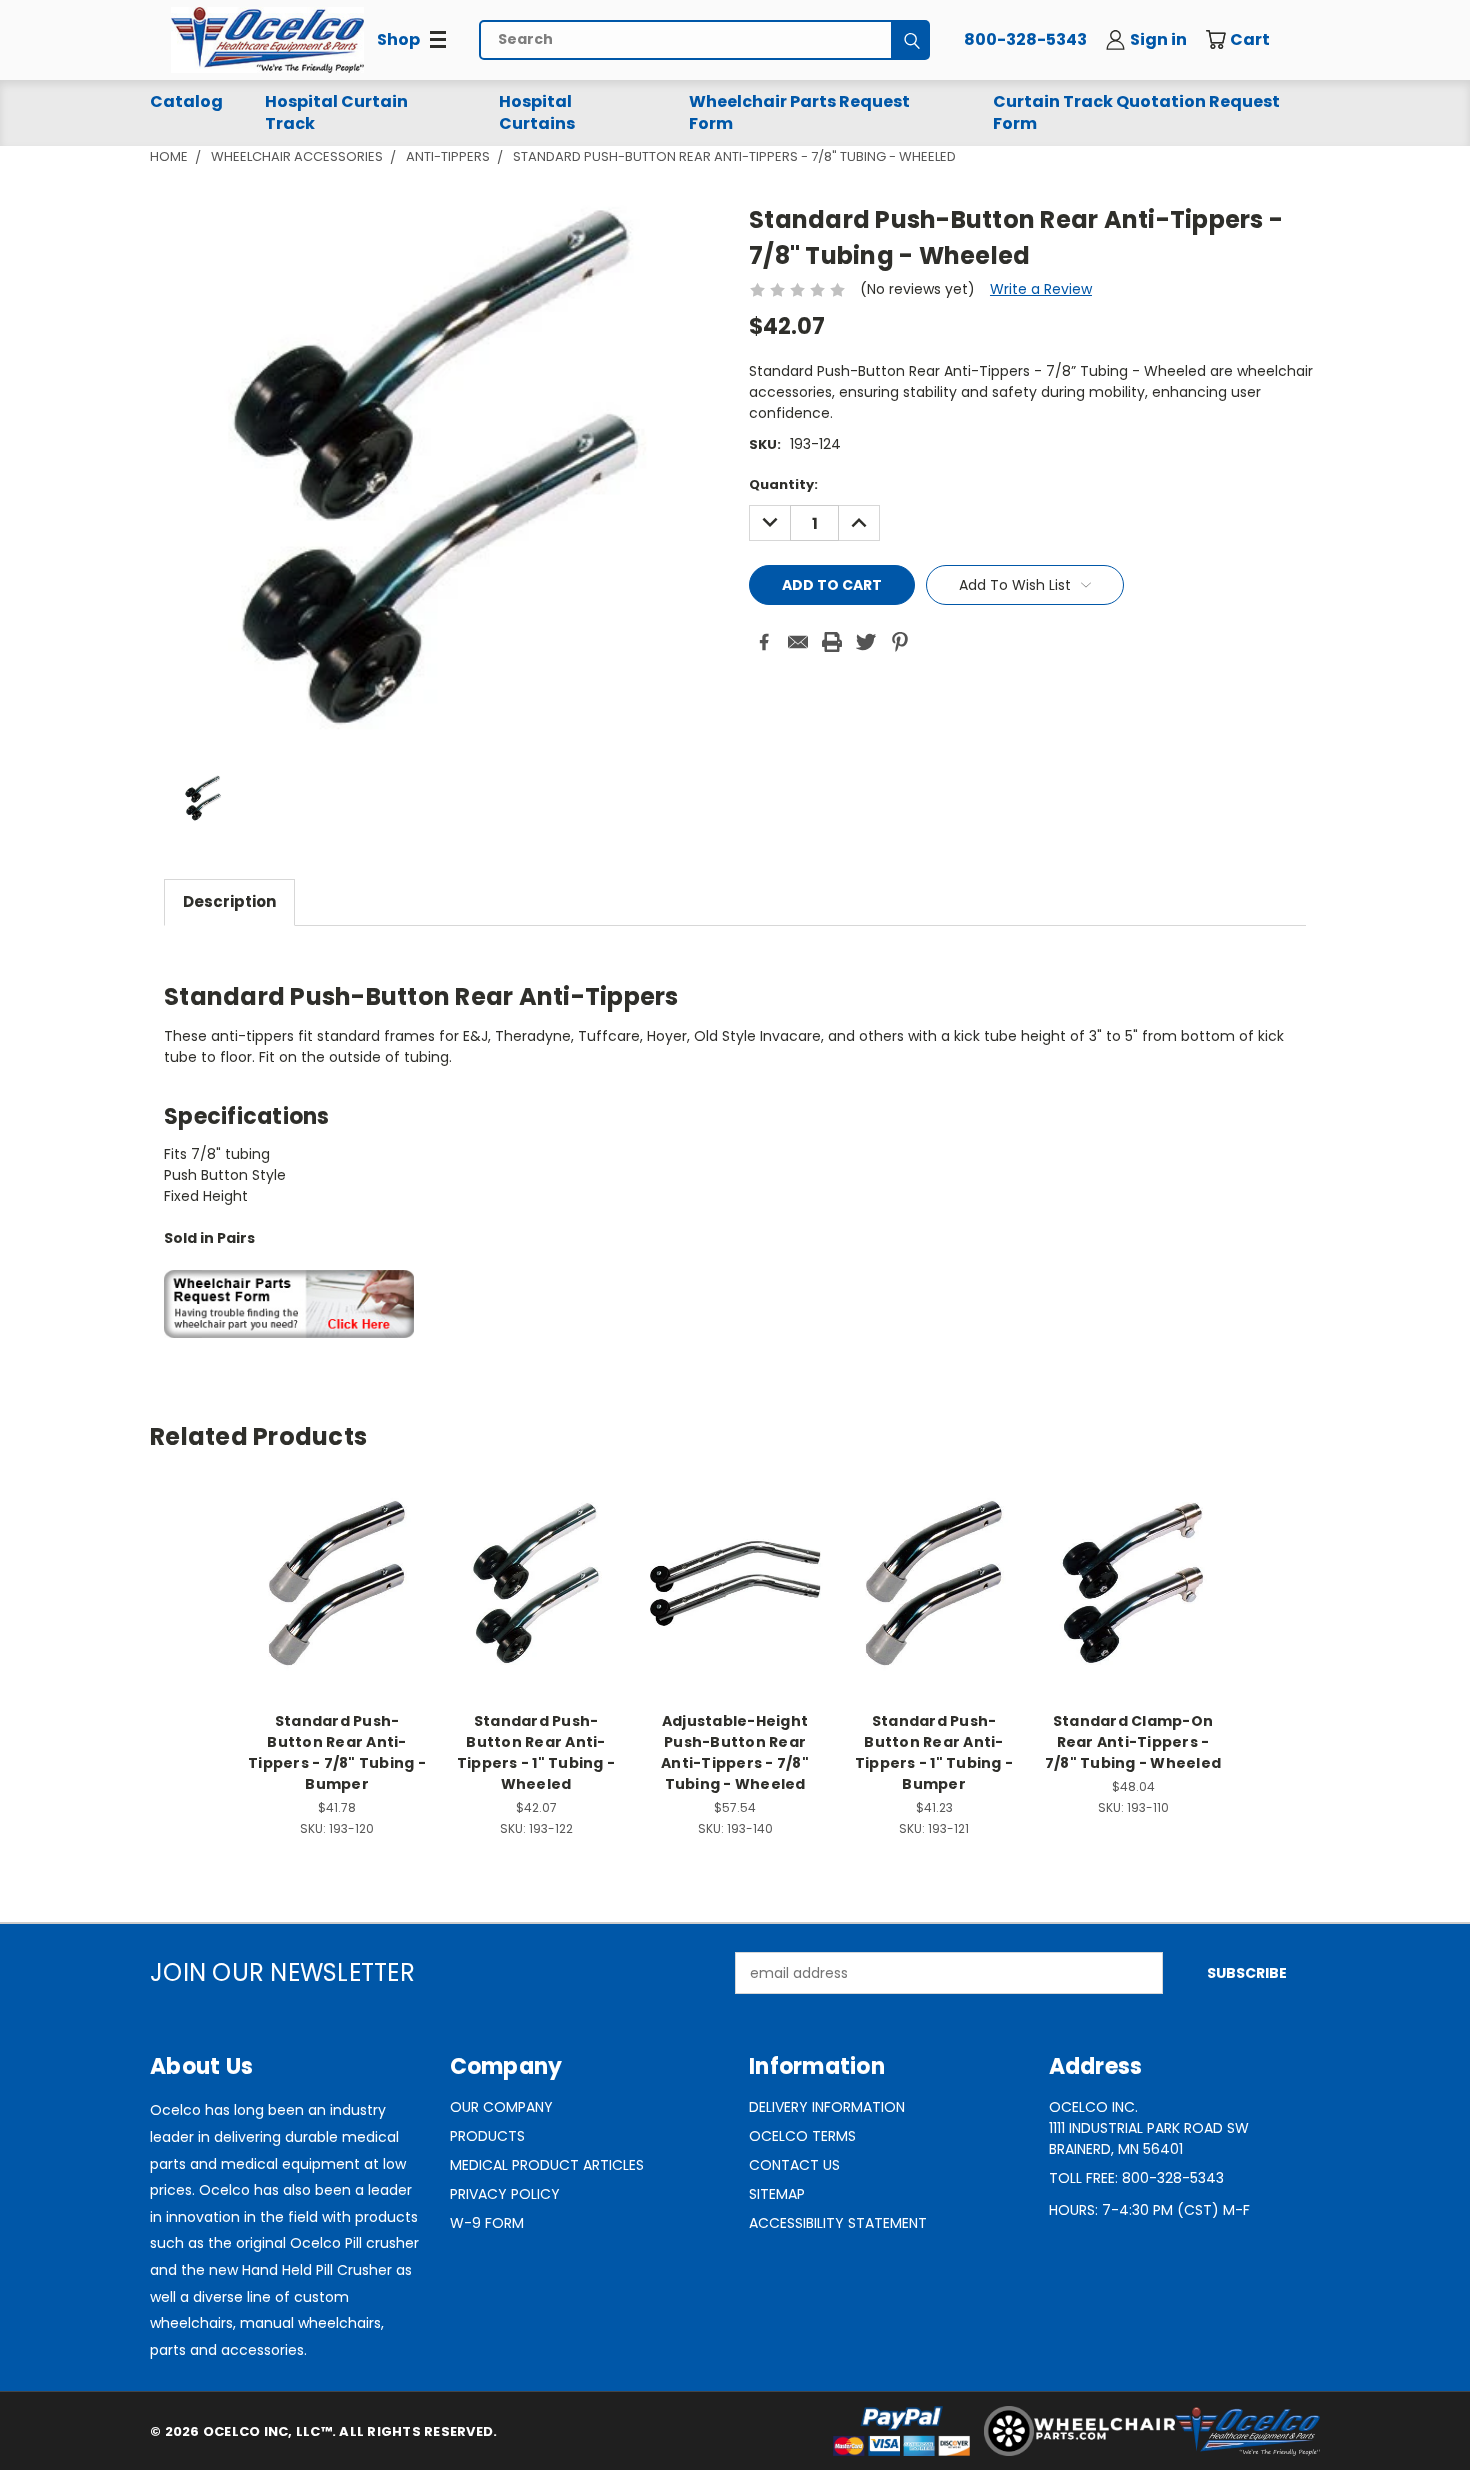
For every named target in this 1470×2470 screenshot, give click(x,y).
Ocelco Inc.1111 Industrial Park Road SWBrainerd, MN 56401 (1149, 2128)
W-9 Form (487, 2223)
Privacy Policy (505, 2194)
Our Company (501, 2107)
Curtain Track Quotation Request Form (1136, 112)
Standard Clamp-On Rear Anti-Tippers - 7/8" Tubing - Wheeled (1133, 1742)
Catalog (186, 101)
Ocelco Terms (802, 2136)
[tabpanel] (735, 1142)
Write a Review (1041, 289)
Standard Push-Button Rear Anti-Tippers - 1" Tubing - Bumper (934, 1752)
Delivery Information (827, 2107)
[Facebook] (764, 642)
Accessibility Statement (838, 2223)
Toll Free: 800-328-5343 (1136, 2178)
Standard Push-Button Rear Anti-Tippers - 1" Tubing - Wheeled (536, 1752)
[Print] (832, 642)
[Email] (798, 642)
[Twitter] (866, 642)
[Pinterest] (900, 642)
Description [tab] (229, 901)
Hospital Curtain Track (336, 112)
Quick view (337, 1561)
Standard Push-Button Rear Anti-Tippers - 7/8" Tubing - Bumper (337, 1752)
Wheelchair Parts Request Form (799, 112)
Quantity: (783, 484)
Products (487, 2136)
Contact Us (794, 2165)
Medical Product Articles (547, 2165)
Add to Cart (337, 1598)
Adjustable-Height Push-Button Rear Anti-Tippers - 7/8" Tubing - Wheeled (735, 1752)
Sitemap (777, 2194)
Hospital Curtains (537, 112)
